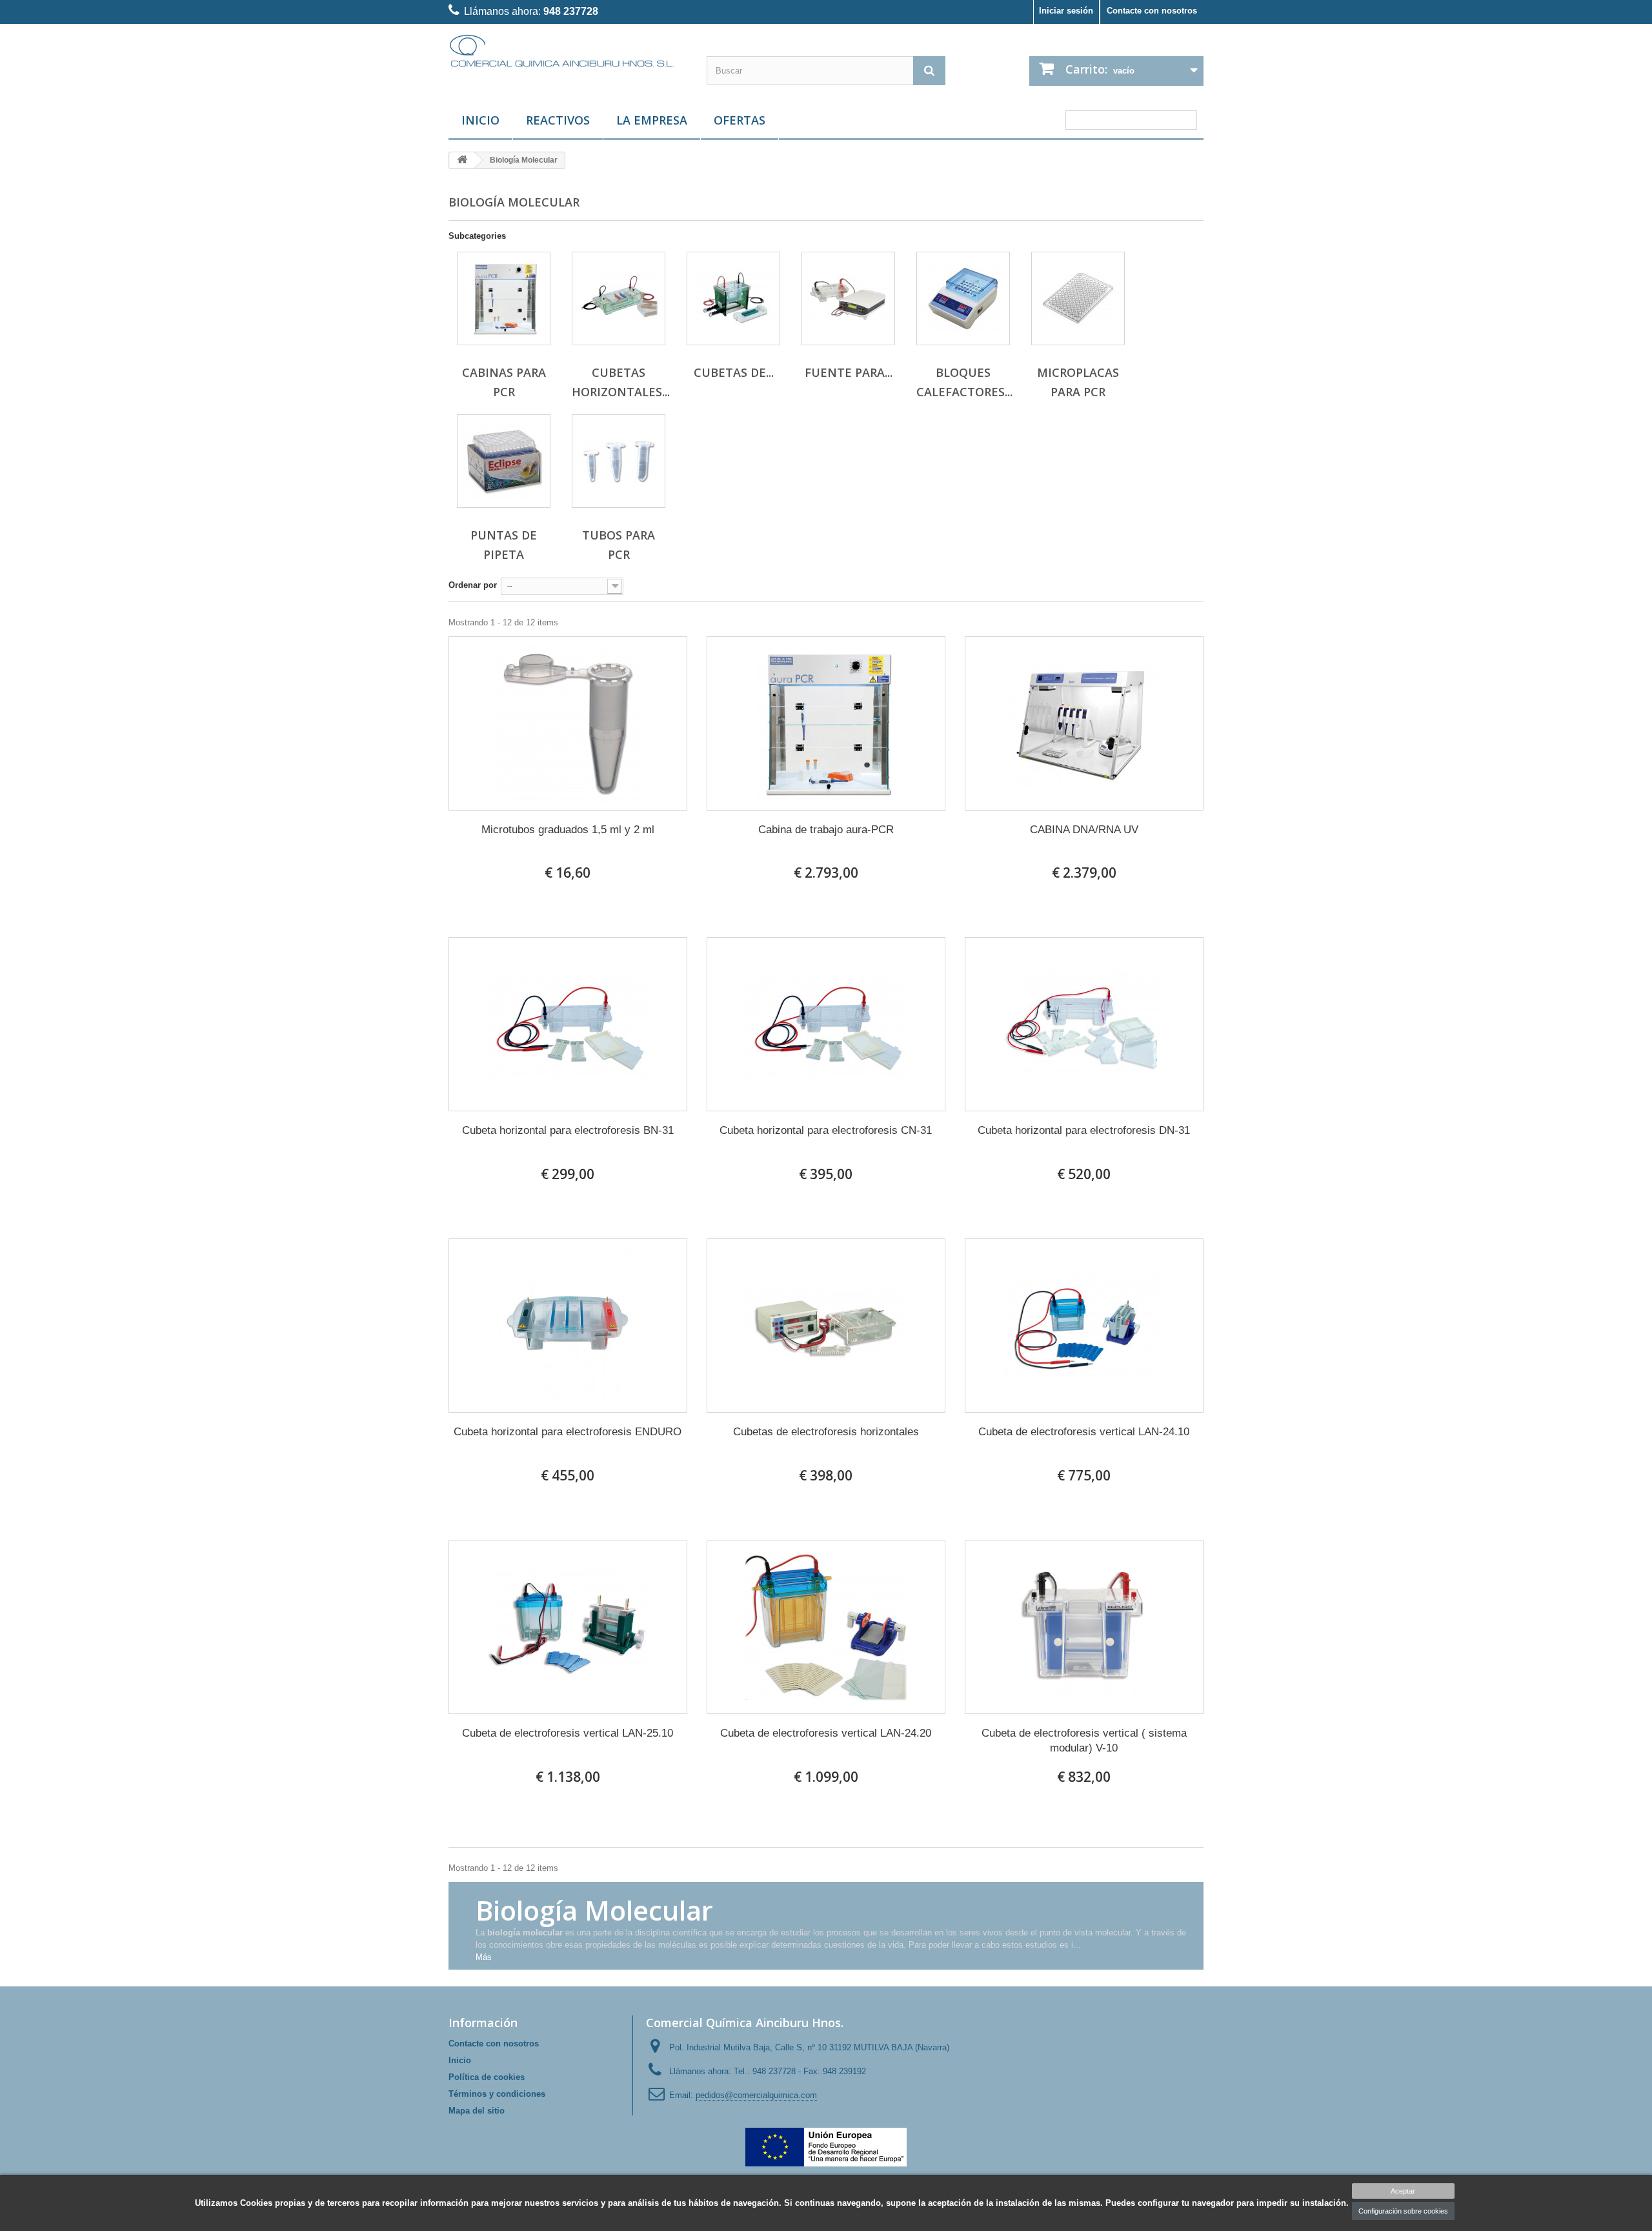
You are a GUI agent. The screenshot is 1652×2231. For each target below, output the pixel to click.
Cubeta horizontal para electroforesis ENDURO (568, 1432)
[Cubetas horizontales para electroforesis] (619, 298)
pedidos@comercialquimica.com (756, 2095)
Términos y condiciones (497, 2094)
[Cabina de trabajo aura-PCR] (826, 723)
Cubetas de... (734, 372)
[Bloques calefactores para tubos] (963, 298)
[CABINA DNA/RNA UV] (1084, 723)
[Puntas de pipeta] (504, 461)
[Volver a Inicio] (462, 160)
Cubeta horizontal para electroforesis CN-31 (826, 1130)
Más (484, 1957)
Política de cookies (487, 2077)
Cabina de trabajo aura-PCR (826, 830)
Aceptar (1403, 2191)
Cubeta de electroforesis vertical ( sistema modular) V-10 (1084, 1741)
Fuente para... (849, 372)
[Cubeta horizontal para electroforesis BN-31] (568, 1024)
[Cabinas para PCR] (504, 298)
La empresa (652, 120)
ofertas (740, 120)
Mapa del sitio (477, 2111)
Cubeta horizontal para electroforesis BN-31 (568, 1130)
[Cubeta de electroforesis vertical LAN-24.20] (826, 1627)
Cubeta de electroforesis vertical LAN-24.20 (826, 1733)
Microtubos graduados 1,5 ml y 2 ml (568, 830)
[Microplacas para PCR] (1078, 298)
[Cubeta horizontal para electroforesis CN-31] (826, 1024)
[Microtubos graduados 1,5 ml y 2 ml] (568, 723)
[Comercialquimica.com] (568, 50)
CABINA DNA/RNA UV (1084, 830)
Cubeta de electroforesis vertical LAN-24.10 (1084, 1432)
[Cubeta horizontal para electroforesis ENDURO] (568, 1326)
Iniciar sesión (1066, 11)
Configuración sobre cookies (1403, 2211)
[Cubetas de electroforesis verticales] (733, 298)
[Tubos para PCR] (619, 461)
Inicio (480, 120)
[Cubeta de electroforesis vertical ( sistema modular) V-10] (1084, 1627)
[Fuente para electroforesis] (848, 298)
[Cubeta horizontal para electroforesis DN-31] (1084, 1024)
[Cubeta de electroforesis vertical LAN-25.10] (568, 1627)
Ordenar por (473, 585)
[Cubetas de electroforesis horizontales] (826, 1326)
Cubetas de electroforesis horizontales (826, 1432)
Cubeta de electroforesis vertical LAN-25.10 (568, 1733)
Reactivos (558, 120)
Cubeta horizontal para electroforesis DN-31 (1084, 1130)
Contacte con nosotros (1152, 11)
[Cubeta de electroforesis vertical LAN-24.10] (1084, 1326)
